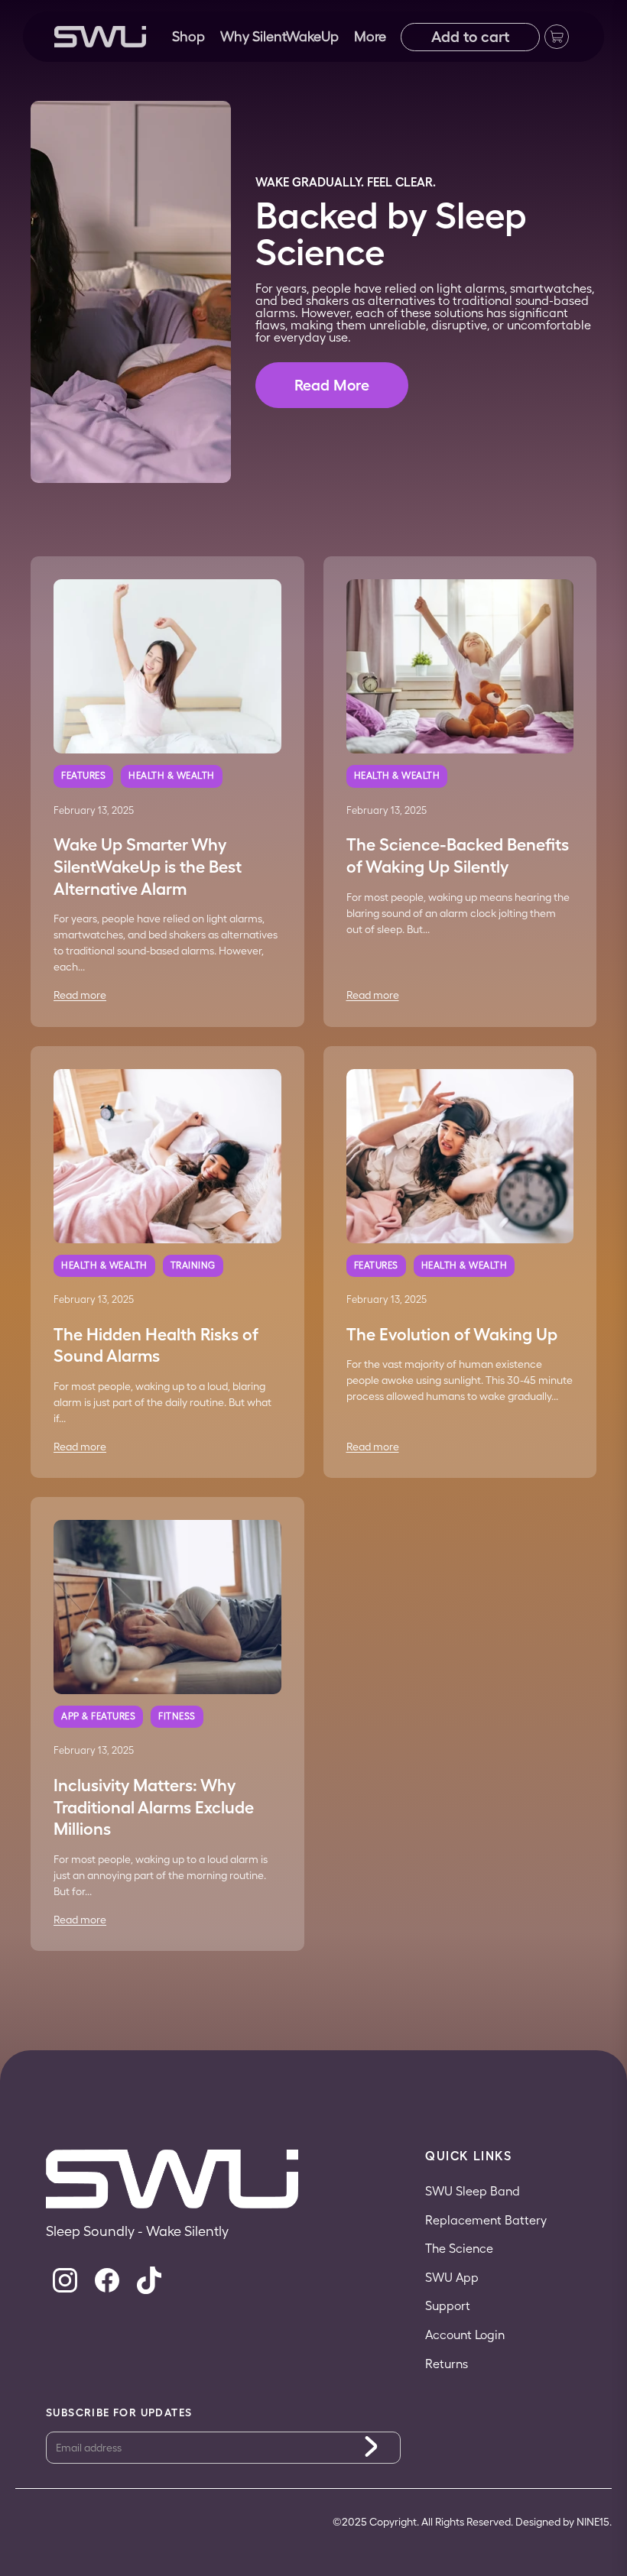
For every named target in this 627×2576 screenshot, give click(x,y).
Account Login (465, 2335)
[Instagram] (65, 2280)
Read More (332, 385)
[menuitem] (370, 37)
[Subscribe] (372, 2447)
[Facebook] (107, 2280)
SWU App (452, 2278)
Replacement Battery (486, 2220)
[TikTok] (149, 2280)
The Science (459, 2249)
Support (448, 2306)
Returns (447, 2364)
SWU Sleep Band (473, 2191)
